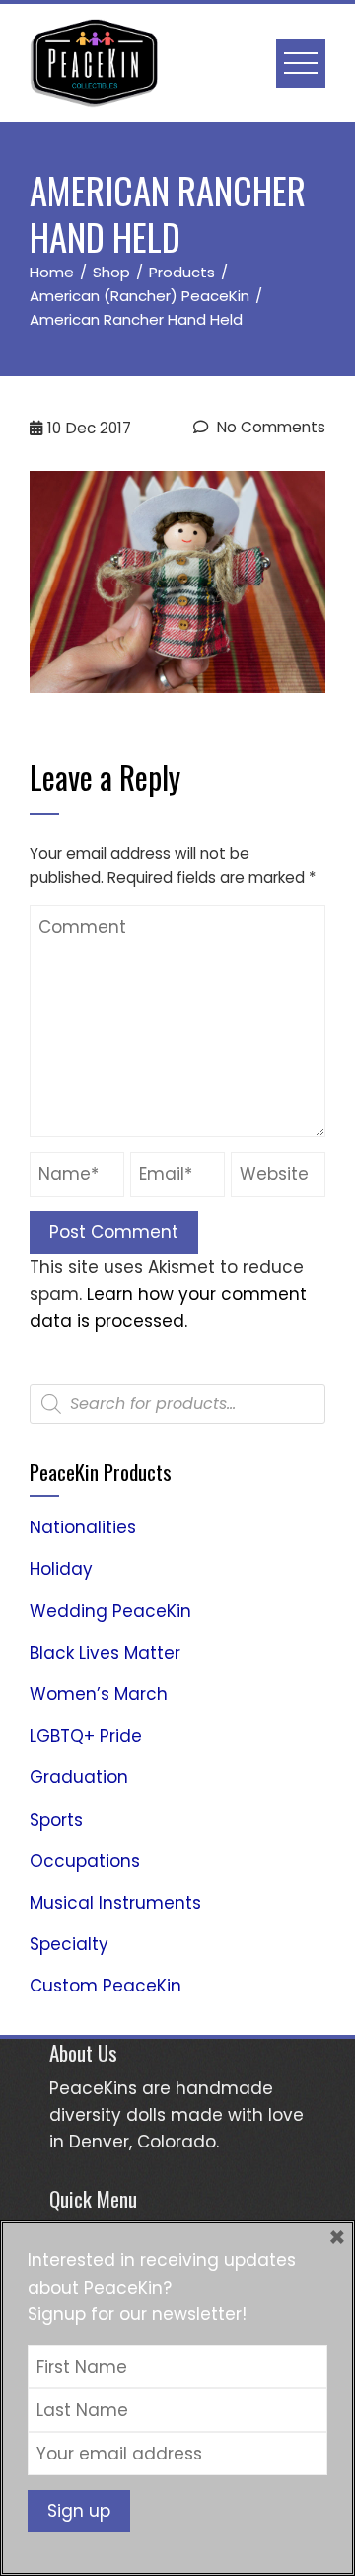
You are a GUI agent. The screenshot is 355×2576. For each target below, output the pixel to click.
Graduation (79, 1777)
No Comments (269, 427)
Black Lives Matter (105, 1653)
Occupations (85, 1861)
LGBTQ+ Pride (86, 1736)
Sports (56, 1820)
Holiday (61, 1569)
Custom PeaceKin (106, 1986)
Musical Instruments (115, 1903)
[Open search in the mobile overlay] (177, 1404)
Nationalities (83, 1527)
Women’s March (99, 1694)
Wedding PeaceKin (110, 1611)
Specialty (69, 1944)
